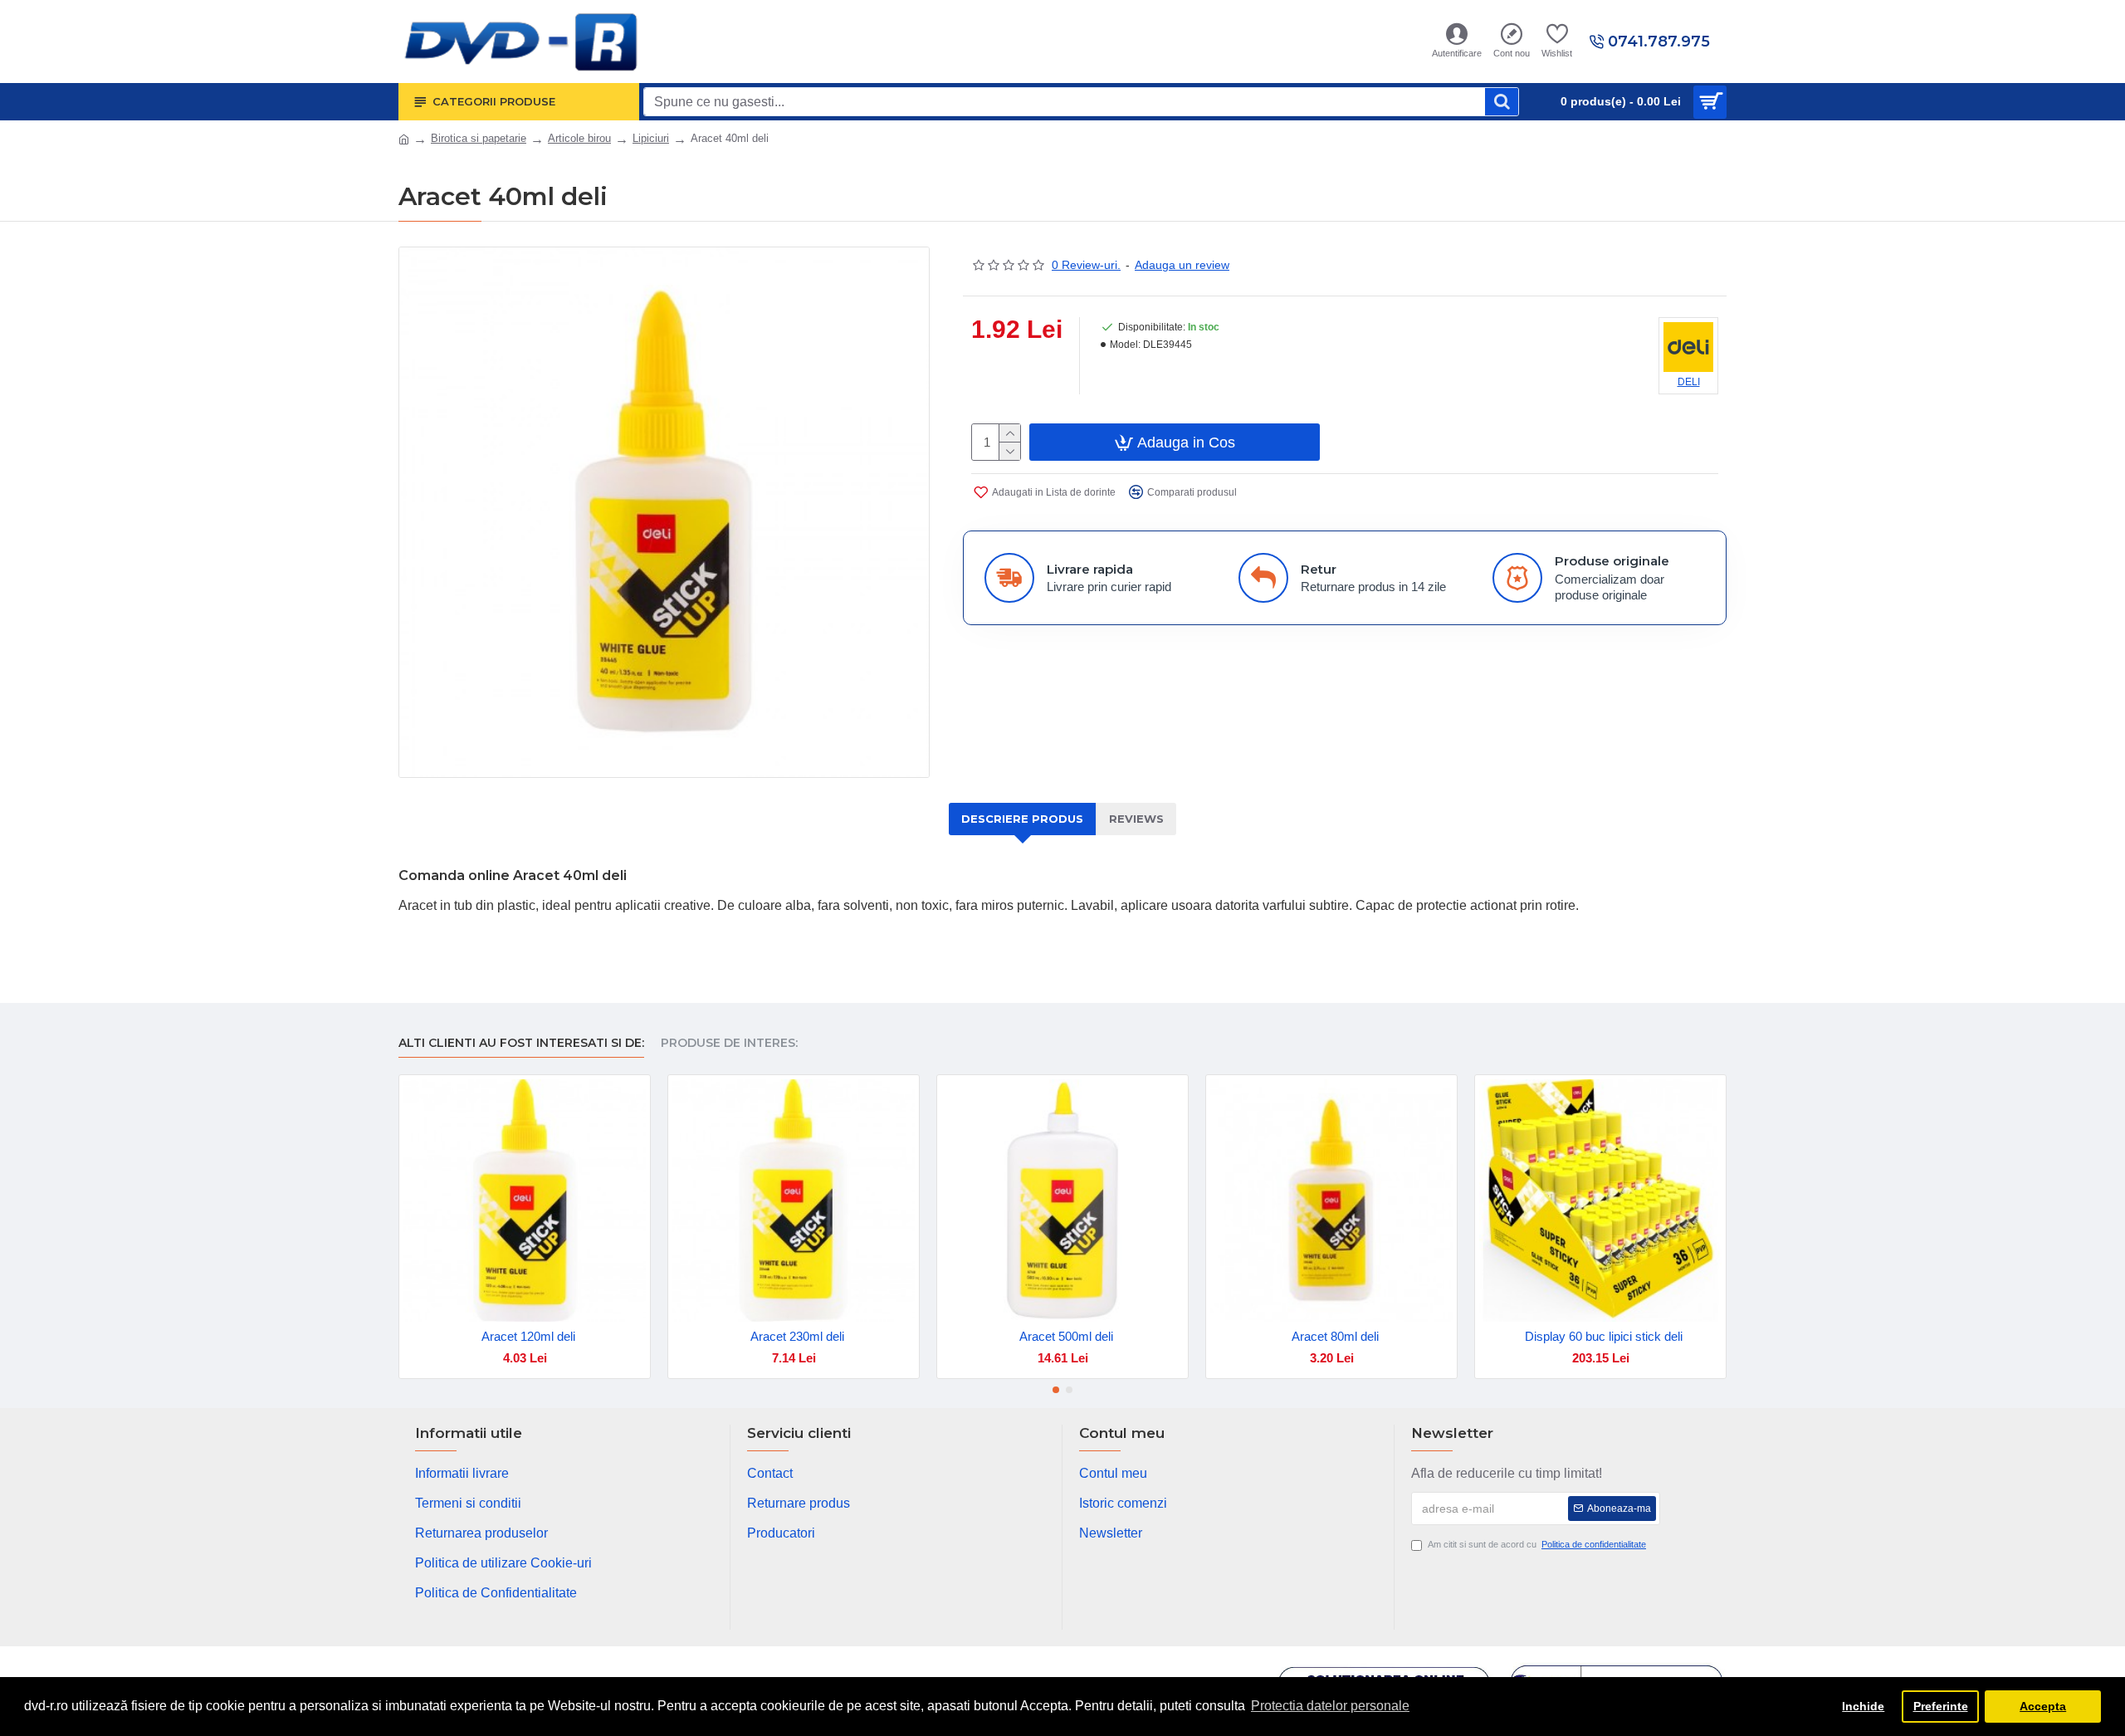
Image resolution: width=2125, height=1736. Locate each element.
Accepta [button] (2043, 1706)
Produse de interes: (729, 1043)
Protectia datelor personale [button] (1330, 1706)
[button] (1056, 1390)
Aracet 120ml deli (528, 1336)
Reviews (1136, 819)
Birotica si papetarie (479, 138)
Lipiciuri (651, 138)
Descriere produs (1022, 819)
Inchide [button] (1863, 1706)
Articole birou (579, 138)
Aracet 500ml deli (1066, 1336)
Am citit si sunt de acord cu (1537, 1544)
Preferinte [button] (1941, 1706)
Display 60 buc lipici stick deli (1604, 1336)
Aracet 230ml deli (797, 1336)
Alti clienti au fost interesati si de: (521, 1043)
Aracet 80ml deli (1335, 1336)
